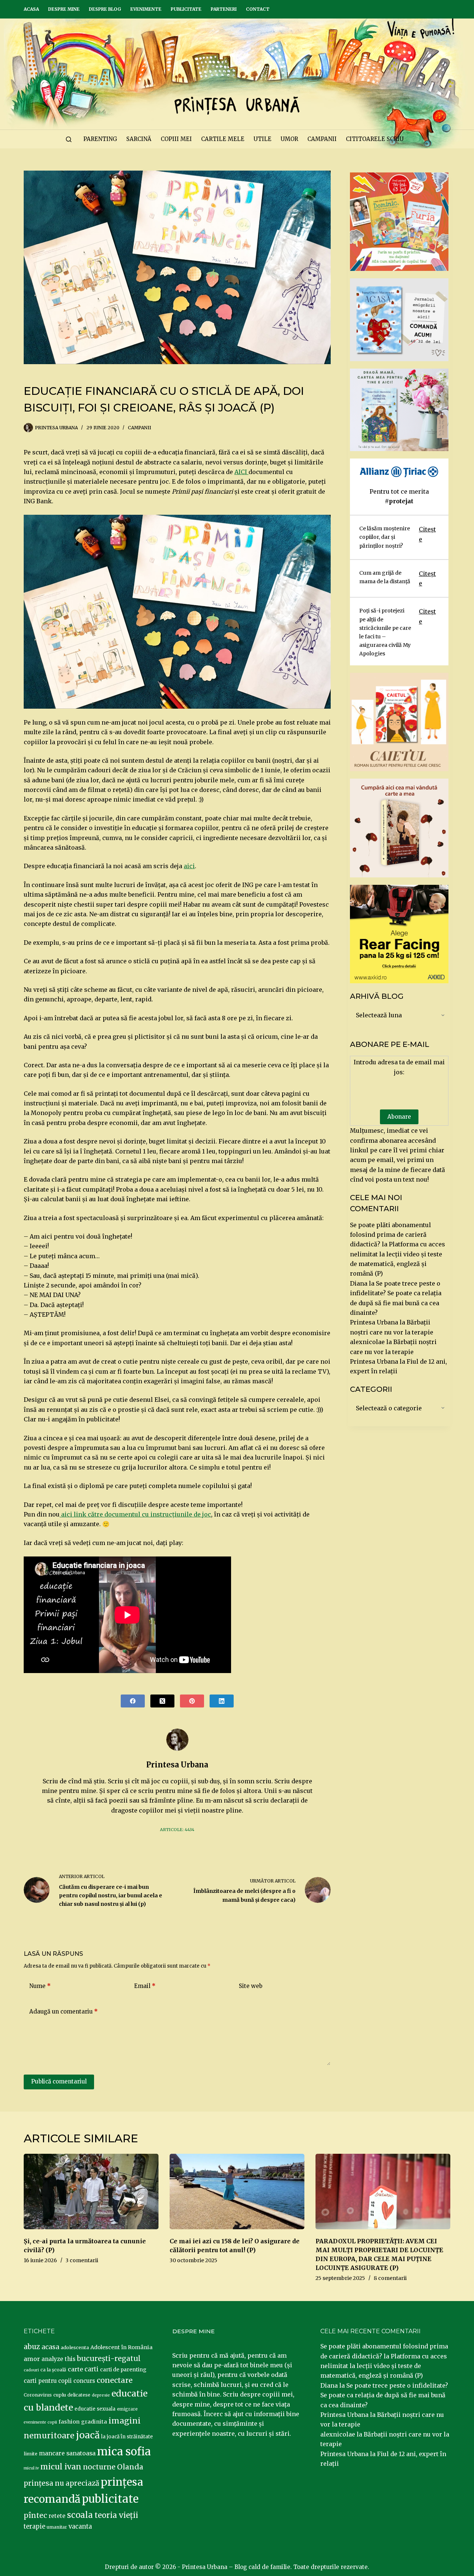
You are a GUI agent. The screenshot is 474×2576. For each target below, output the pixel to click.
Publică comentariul (59, 2081)
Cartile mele (223, 139)
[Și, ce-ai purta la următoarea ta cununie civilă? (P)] (91, 2192)
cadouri (31, 2370)
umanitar (57, 2527)
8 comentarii (390, 2278)
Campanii (322, 139)
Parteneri (224, 9)
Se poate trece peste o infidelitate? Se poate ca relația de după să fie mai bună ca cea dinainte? (384, 2395)
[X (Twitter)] (162, 1701)
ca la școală (53, 2370)
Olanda (130, 2467)
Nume (40, 1986)
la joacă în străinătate (127, 2437)
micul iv (31, 2468)
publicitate (110, 2499)
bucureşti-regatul (109, 2358)
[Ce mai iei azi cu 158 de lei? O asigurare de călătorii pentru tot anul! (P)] (237, 2192)
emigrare (127, 2409)
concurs (84, 2381)
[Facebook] (133, 1701)
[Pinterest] (192, 1701)
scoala (80, 2515)
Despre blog (105, 9)
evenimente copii (40, 2422)
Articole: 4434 (177, 1830)
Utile (263, 139)
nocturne (99, 2467)
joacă (88, 2435)
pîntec (35, 2515)
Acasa (31, 9)
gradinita (94, 2422)
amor (32, 2359)
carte (75, 2369)
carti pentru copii (48, 2381)
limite (31, 2454)
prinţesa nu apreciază (61, 2483)
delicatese (79, 2395)
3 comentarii (82, 2260)
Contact (258, 9)
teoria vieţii (116, 2515)
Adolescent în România (121, 2347)
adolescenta (75, 2347)
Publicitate (186, 9)
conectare (115, 2380)
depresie (101, 2395)
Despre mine (64, 9)
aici (189, 866)
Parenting (100, 139)
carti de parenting (123, 2370)
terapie (34, 2527)
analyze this (59, 2359)
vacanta (80, 2527)
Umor (289, 139)
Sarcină (139, 139)
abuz (32, 2347)
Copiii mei (176, 139)
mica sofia (124, 2451)
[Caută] (69, 139)
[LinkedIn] (222, 1701)
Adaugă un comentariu (64, 2011)
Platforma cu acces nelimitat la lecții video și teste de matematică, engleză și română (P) (384, 2366)
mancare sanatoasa (67, 2453)
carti (91, 2369)
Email (145, 1986)
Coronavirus (38, 2395)
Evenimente (146, 9)
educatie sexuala (95, 2409)
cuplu (60, 2395)
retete (57, 2516)
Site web (251, 1986)
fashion (69, 2422)
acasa (50, 2347)
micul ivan (61, 2467)
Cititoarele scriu (375, 139)
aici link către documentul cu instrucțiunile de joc (135, 1514)
